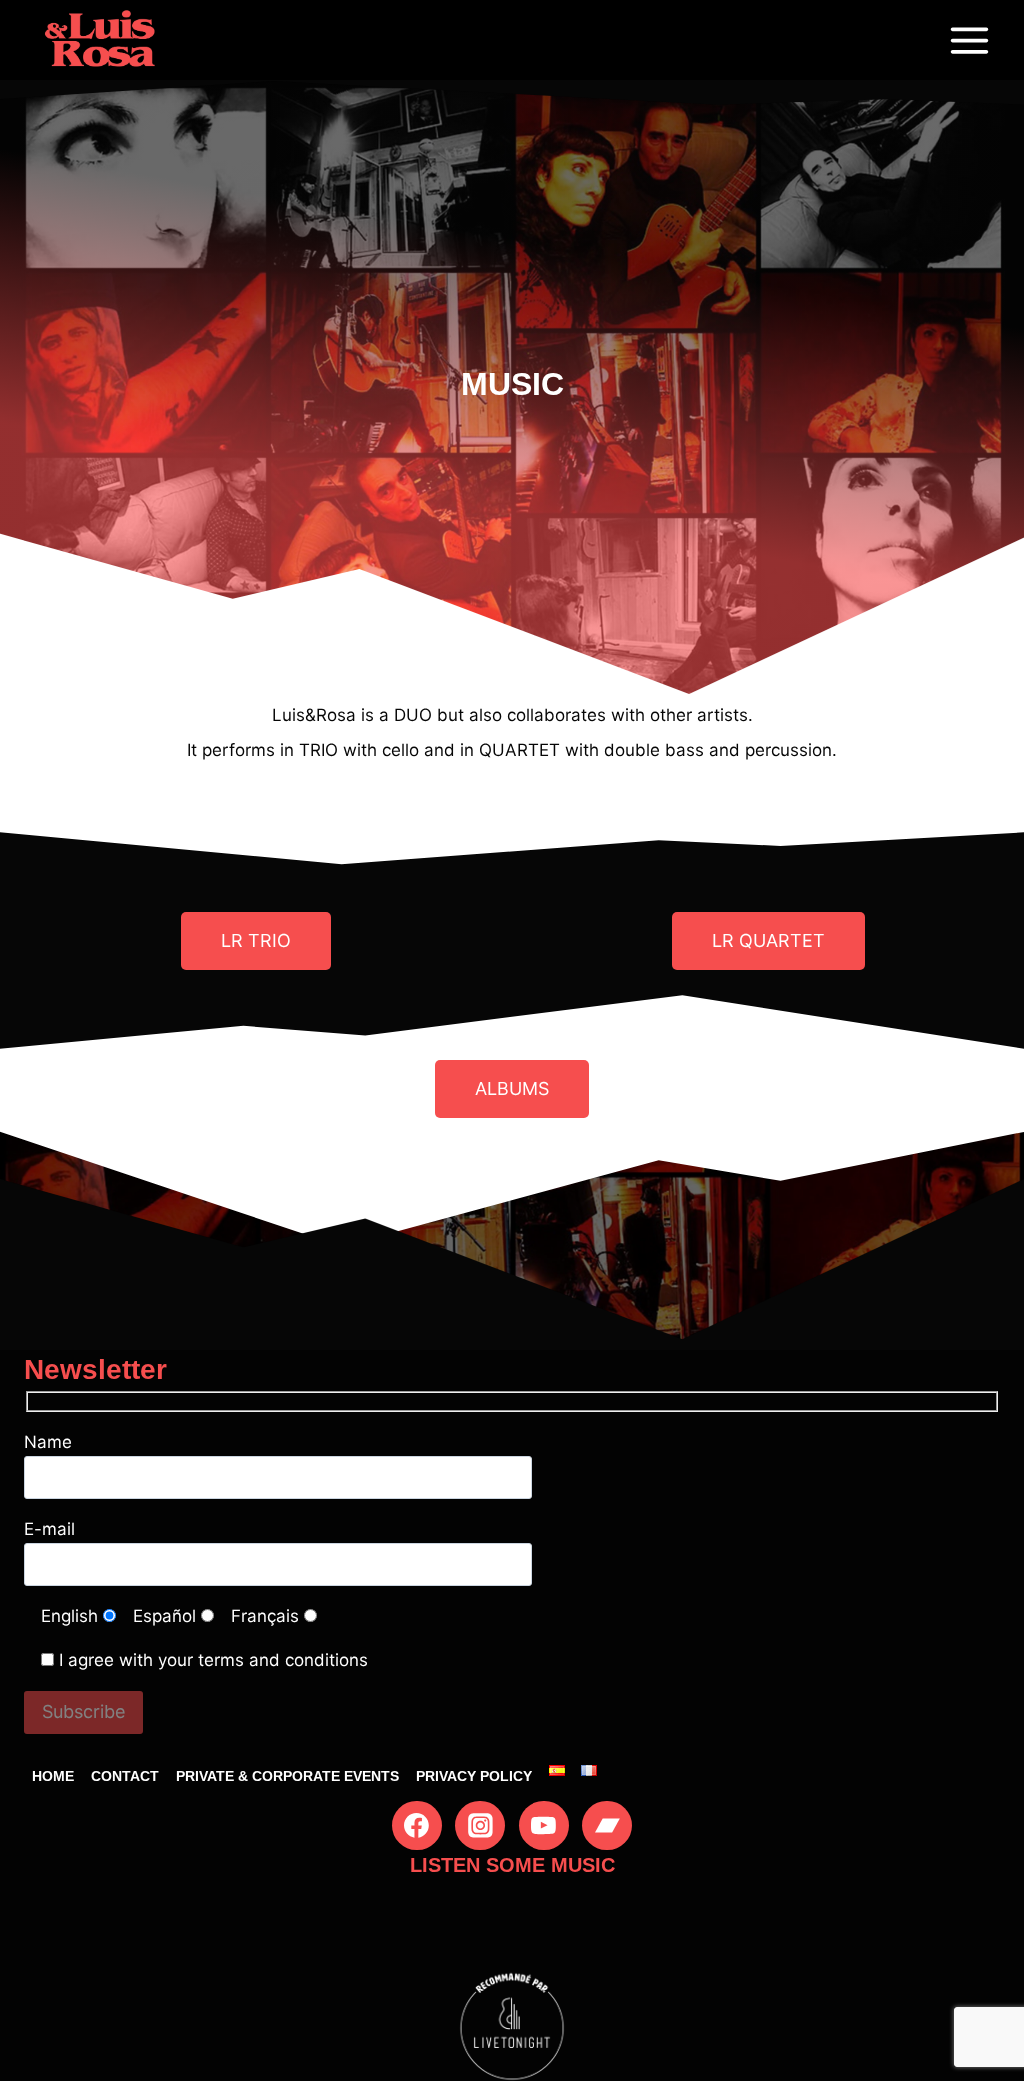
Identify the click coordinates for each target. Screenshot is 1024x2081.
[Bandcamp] (607, 1826)
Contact (125, 1776)
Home (53, 1776)
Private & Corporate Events (287, 1776)
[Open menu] (969, 40)
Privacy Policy (474, 1776)
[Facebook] (417, 1826)
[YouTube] (544, 1826)
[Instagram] (480, 1826)
